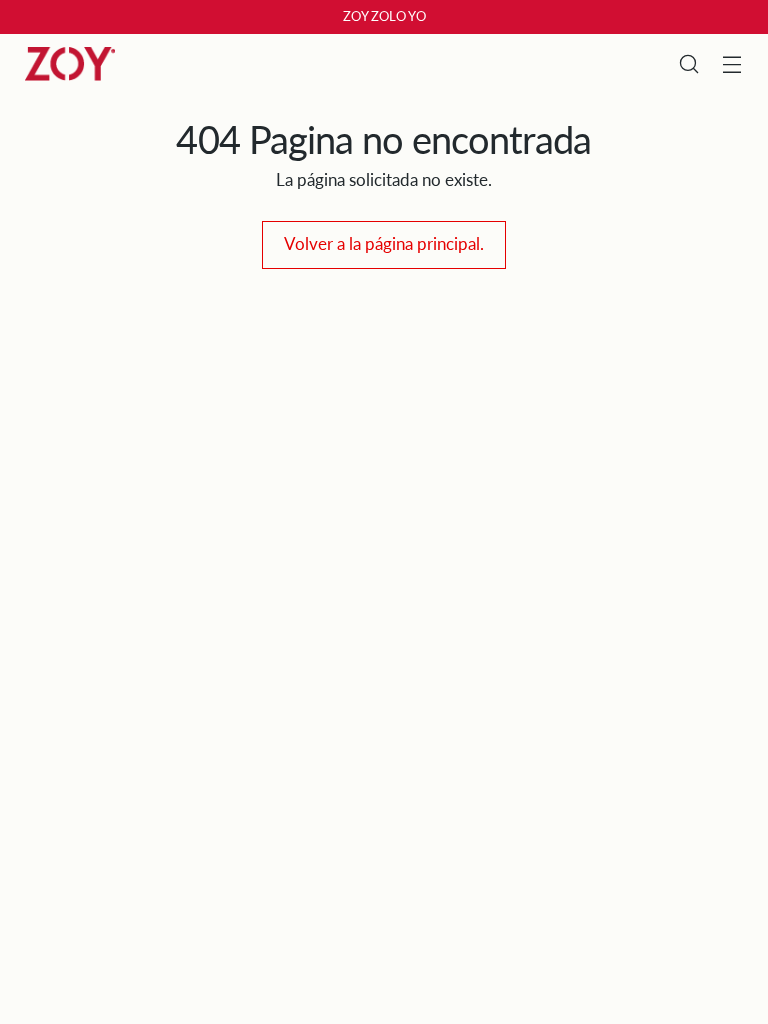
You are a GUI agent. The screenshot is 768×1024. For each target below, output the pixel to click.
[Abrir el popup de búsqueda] (689, 64)
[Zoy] (70, 64)
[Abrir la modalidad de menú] (732, 64)
